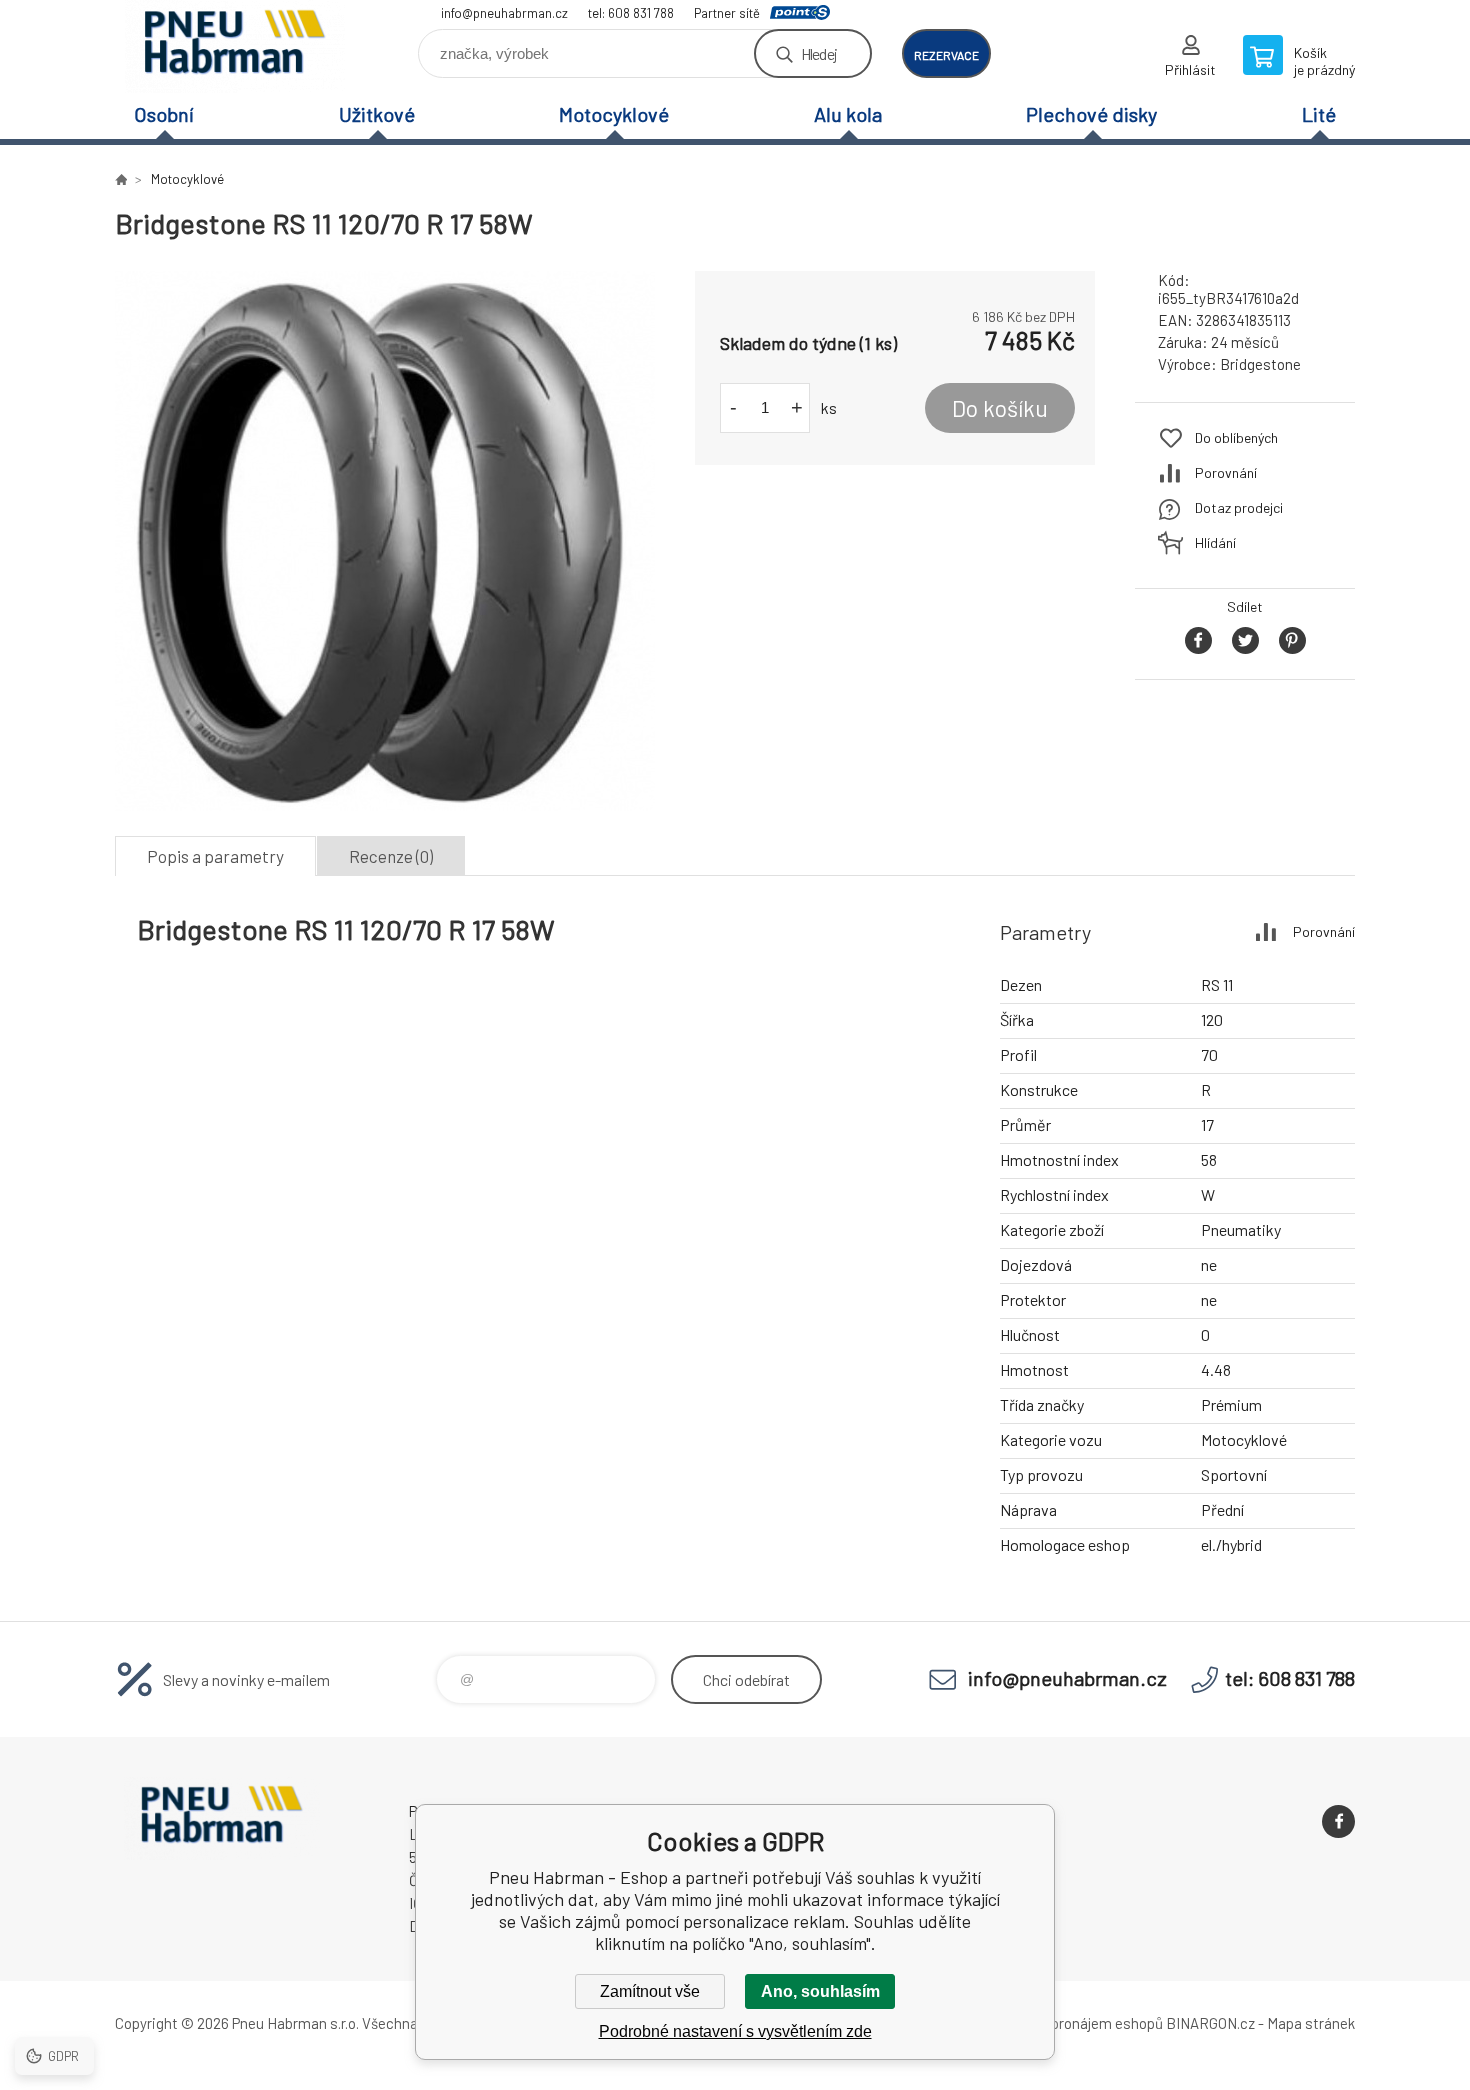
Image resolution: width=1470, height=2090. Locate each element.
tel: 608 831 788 (631, 13)
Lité (1319, 114)
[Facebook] (1338, 1821)
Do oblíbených (1236, 437)
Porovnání (1226, 472)
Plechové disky (1091, 114)
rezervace (946, 55)
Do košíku (1000, 408)
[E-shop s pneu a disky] (121, 179)
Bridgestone (1260, 364)
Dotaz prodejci (1239, 507)
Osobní (164, 114)
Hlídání (1215, 542)
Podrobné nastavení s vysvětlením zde (735, 2031)
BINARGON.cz (1210, 2023)
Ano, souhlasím (820, 1991)
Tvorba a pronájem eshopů (1078, 2023)
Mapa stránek (1311, 2023)
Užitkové (377, 114)
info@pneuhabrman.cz (504, 13)
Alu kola (848, 114)
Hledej (819, 53)
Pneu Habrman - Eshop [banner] (235, 46)
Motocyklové (614, 114)
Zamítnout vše (650, 1991)
